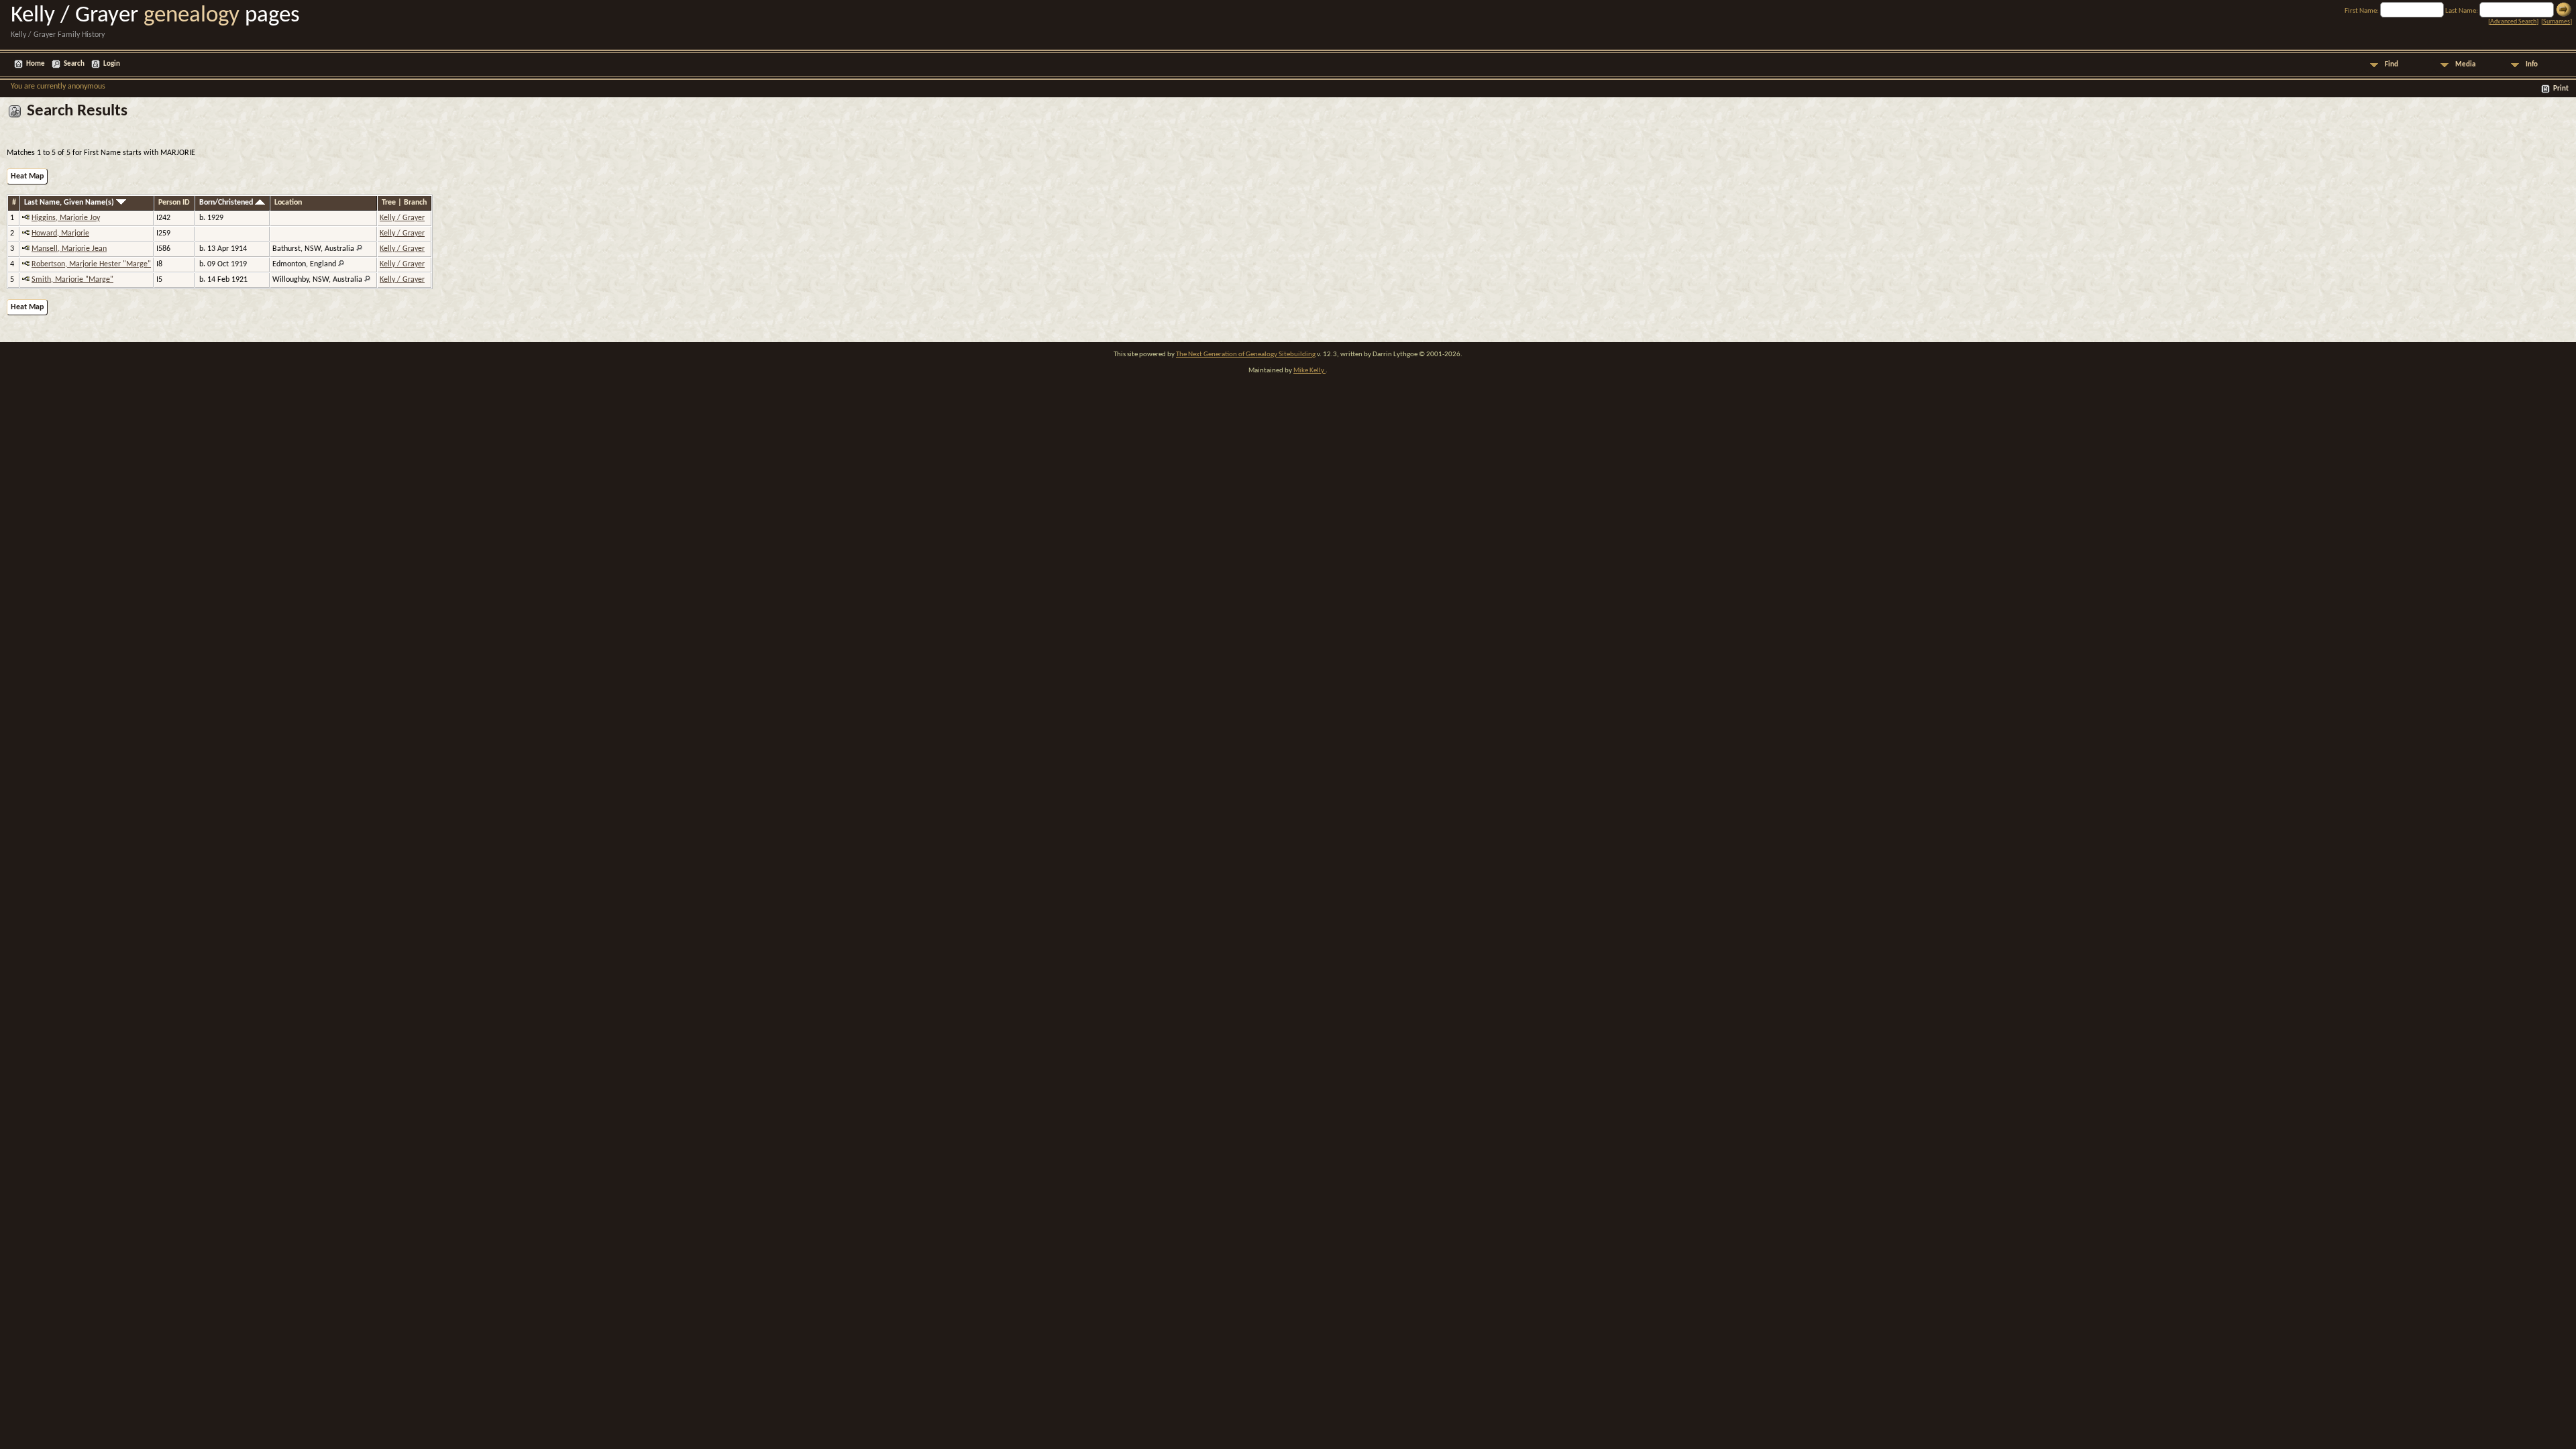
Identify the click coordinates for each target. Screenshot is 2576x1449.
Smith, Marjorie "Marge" (72, 280)
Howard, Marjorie (60, 233)
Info (2532, 65)
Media (2465, 65)
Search (74, 64)
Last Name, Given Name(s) (70, 203)
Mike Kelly (1309, 371)
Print (2561, 89)
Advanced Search (2513, 22)
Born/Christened (227, 203)
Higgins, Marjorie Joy (66, 218)
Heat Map (27, 176)
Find (2392, 65)
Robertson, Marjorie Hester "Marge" (91, 264)
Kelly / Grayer (402, 218)
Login (112, 64)
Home (36, 64)
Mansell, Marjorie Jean (69, 249)
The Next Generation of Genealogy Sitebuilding (1246, 355)
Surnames (2557, 22)
